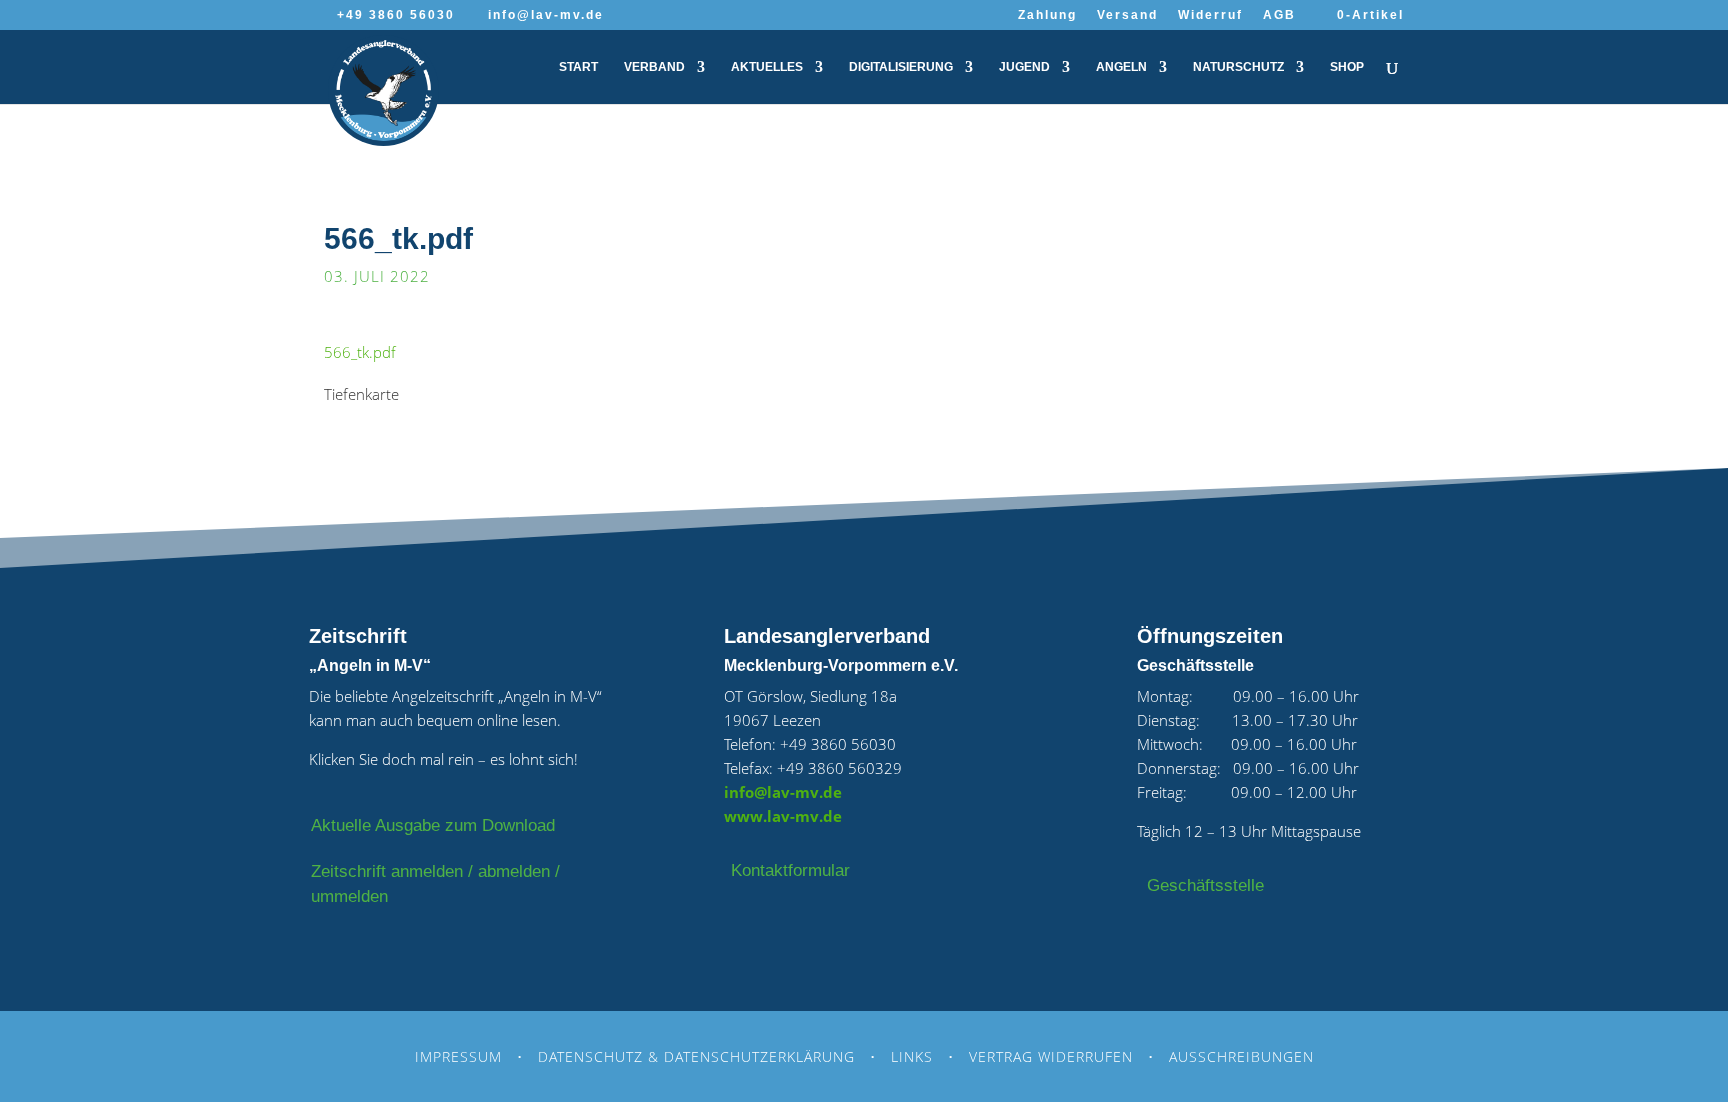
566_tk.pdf (360, 352)
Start (578, 67)
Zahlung (1047, 15)
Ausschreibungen (1241, 1056)
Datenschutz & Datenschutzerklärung (696, 1056)
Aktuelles (767, 67)
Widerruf (1210, 15)
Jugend (1024, 67)
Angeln (1121, 67)
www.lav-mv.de (783, 816)
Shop (1347, 67)
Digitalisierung (901, 67)
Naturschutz (1238, 67)
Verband (654, 67)
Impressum (458, 1056)
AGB (1279, 15)
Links (912, 1056)
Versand (1127, 15)
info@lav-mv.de (783, 792)
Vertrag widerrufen (1051, 1056)
